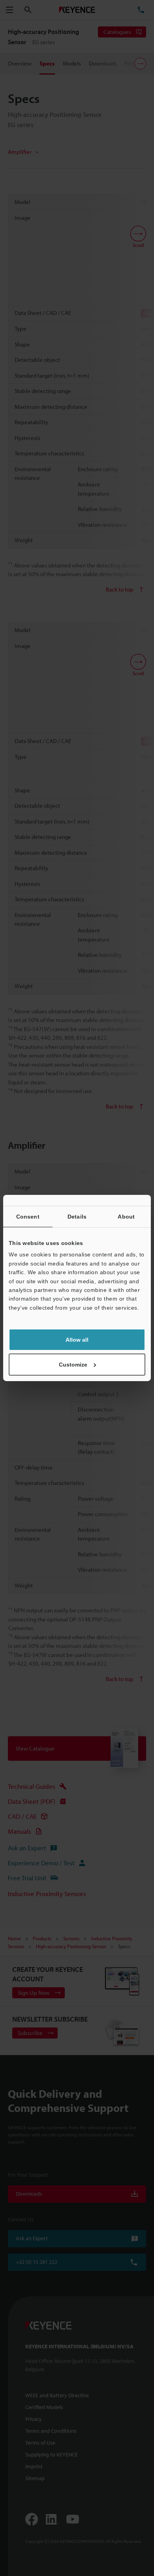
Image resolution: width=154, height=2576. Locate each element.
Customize (73, 1365)
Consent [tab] (28, 1217)
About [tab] (126, 1217)
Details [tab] (77, 1217)
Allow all (77, 1340)
